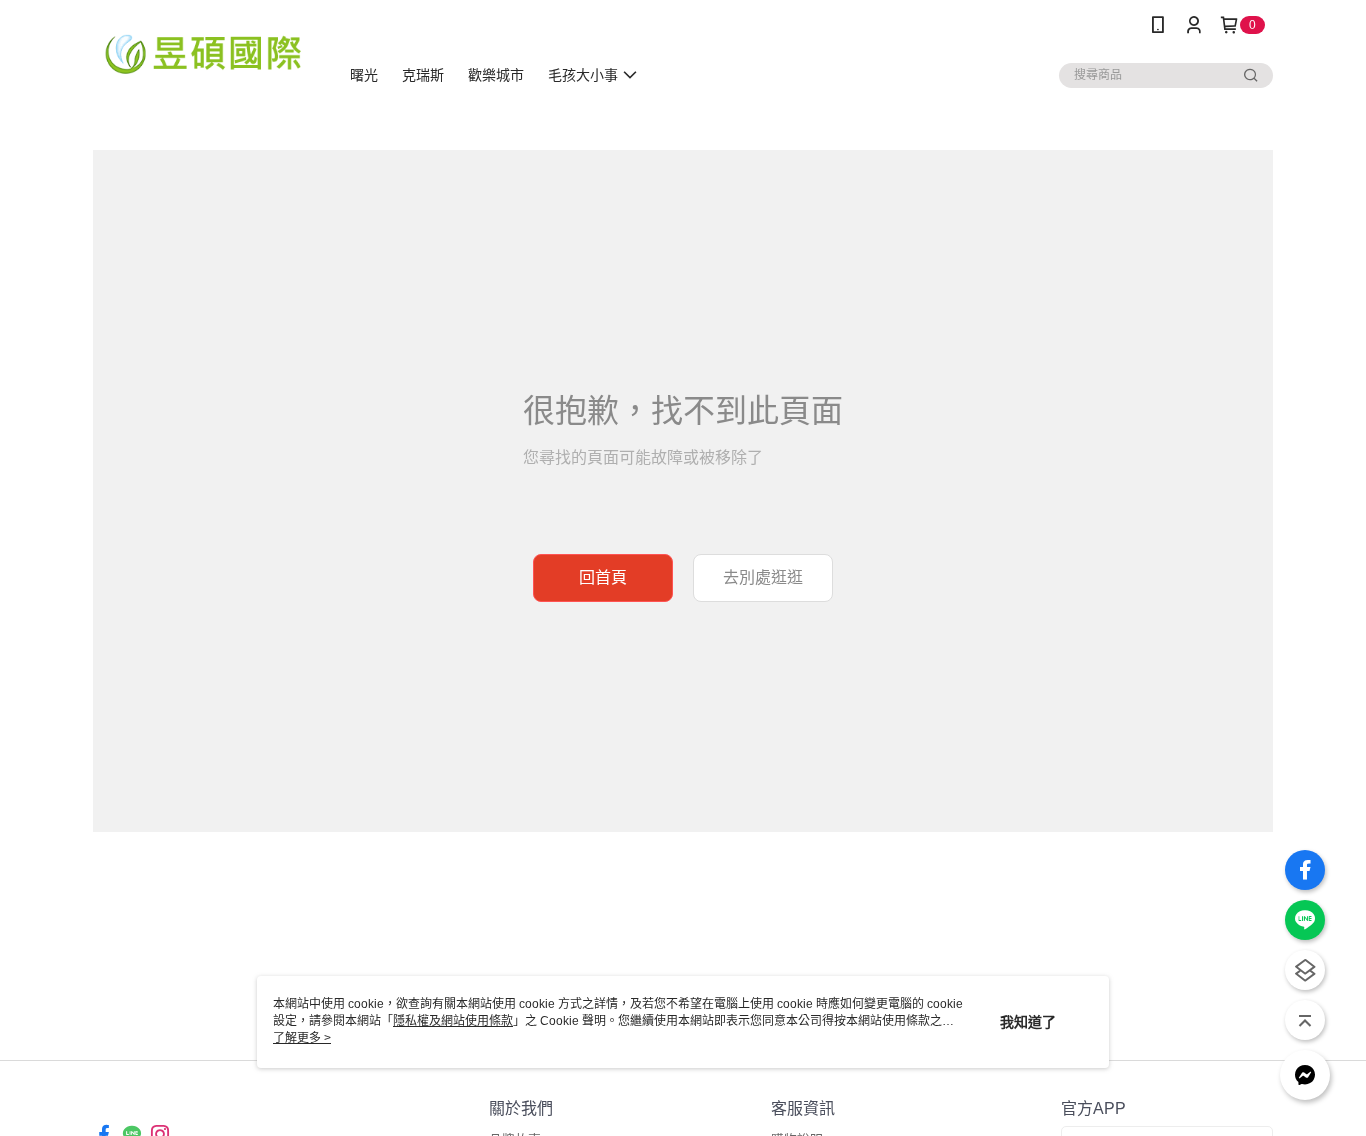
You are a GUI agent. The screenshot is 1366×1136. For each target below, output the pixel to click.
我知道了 (1028, 1022)
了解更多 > (302, 1038)
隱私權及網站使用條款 (453, 1021)
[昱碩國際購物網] (204, 52)
